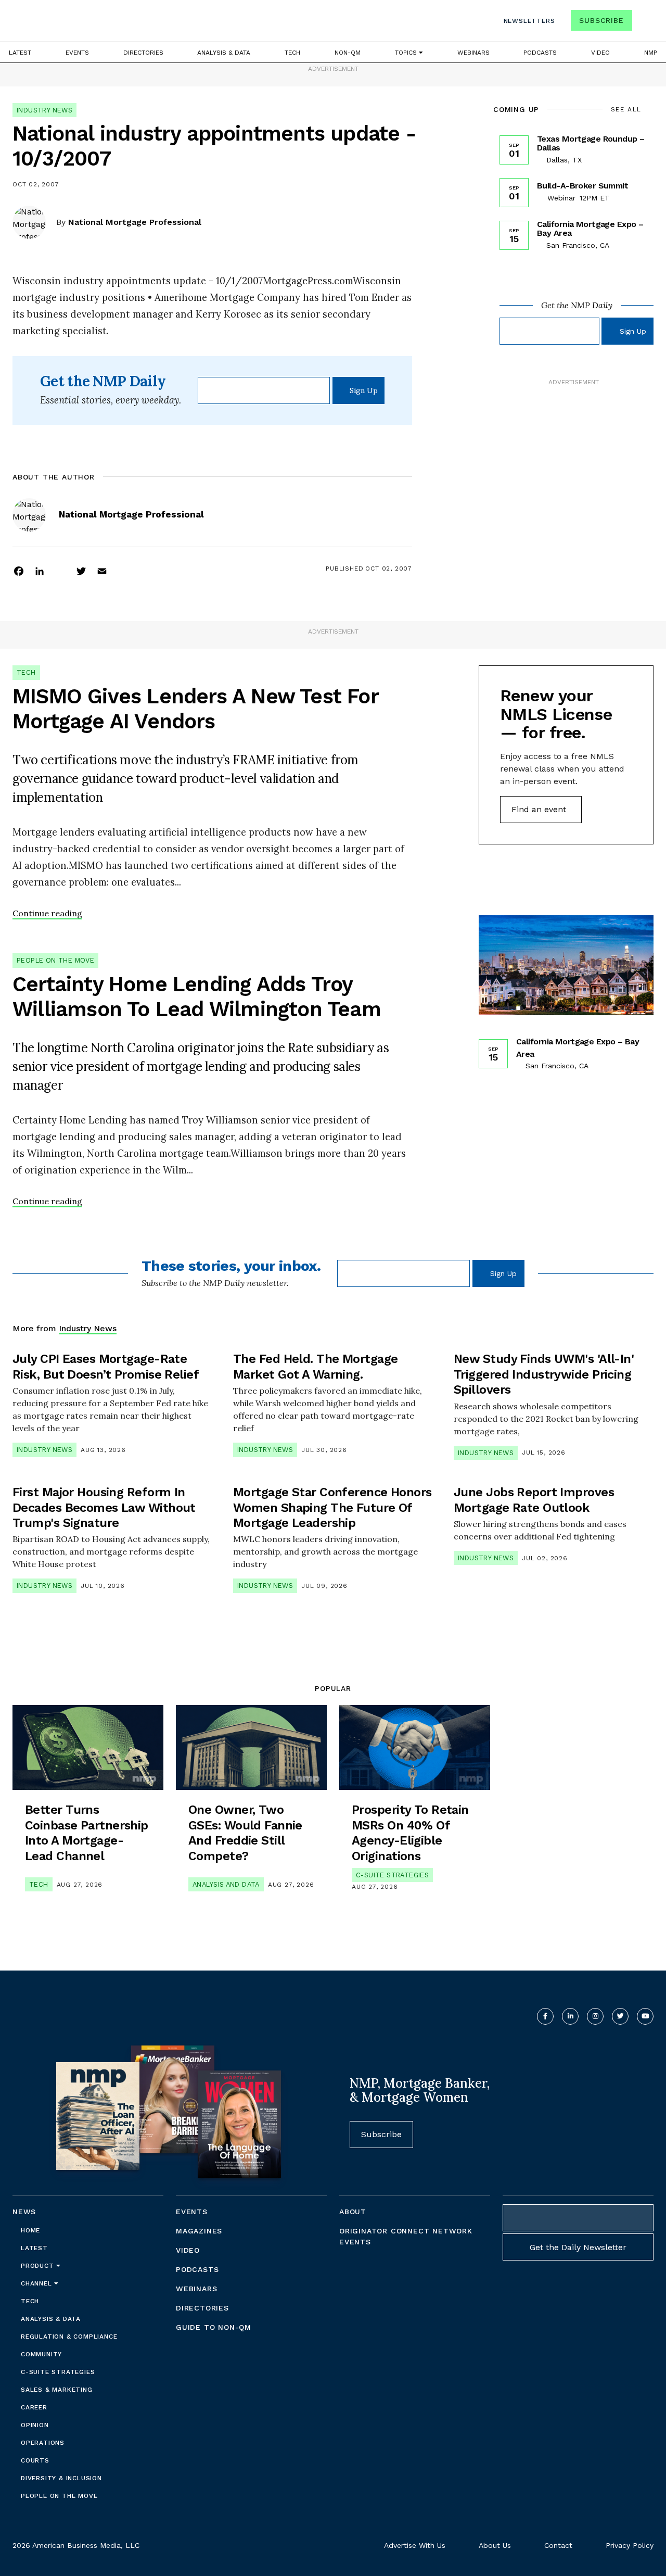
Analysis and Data (226, 1884)
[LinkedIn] (40, 571)
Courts (35, 2460)
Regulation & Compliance (69, 2337)
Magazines (199, 2231)
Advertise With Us (415, 2545)
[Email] (102, 571)
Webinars (473, 53)
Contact (558, 2545)
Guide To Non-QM (214, 2327)
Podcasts (540, 53)
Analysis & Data (224, 53)
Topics (407, 53)
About (353, 2212)
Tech (292, 53)
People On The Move (55, 960)
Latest (20, 53)
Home (30, 2230)
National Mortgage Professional (135, 222)
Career (34, 2407)
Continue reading (47, 913)
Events (77, 53)
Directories (143, 53)
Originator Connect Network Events (406, 2236)
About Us (495, 2545)
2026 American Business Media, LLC (76, 2545)
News (24, 2212)
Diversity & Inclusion (61, 2478)
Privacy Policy (630, 2545)
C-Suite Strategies (392, 1875)
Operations (43, 2443)
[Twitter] (81, 571)
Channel (37, 2283)
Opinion (35, 2425)
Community (41, 2354)
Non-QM (348, 53)
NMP (651, 53)
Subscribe (601, 20)
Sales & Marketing (57, 2390)
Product (39, 2266)
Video (600, 53)
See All (626, 109)
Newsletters (529, 21)
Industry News (44, 110)
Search (644, 23)
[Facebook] (19, 571)
